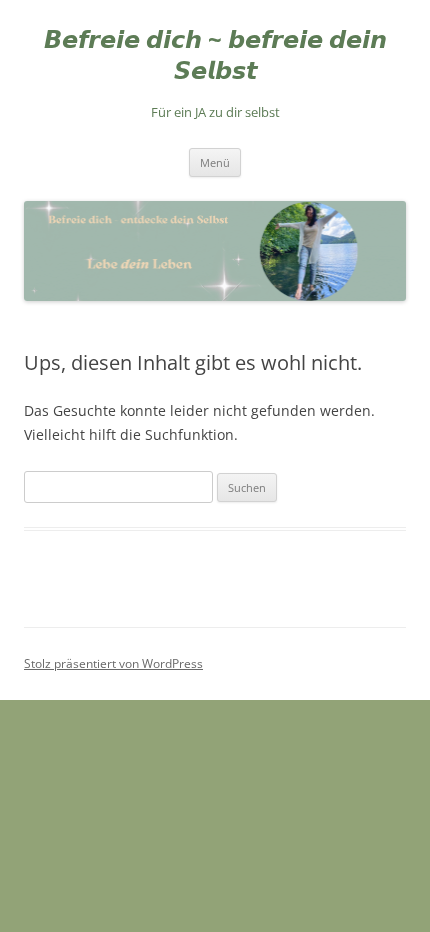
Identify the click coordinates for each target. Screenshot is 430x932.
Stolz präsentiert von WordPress (113, 663)
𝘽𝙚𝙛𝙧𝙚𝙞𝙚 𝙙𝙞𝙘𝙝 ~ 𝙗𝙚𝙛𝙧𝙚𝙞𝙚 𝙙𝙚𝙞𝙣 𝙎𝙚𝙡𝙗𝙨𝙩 (215, 55)
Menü (215, 162)
